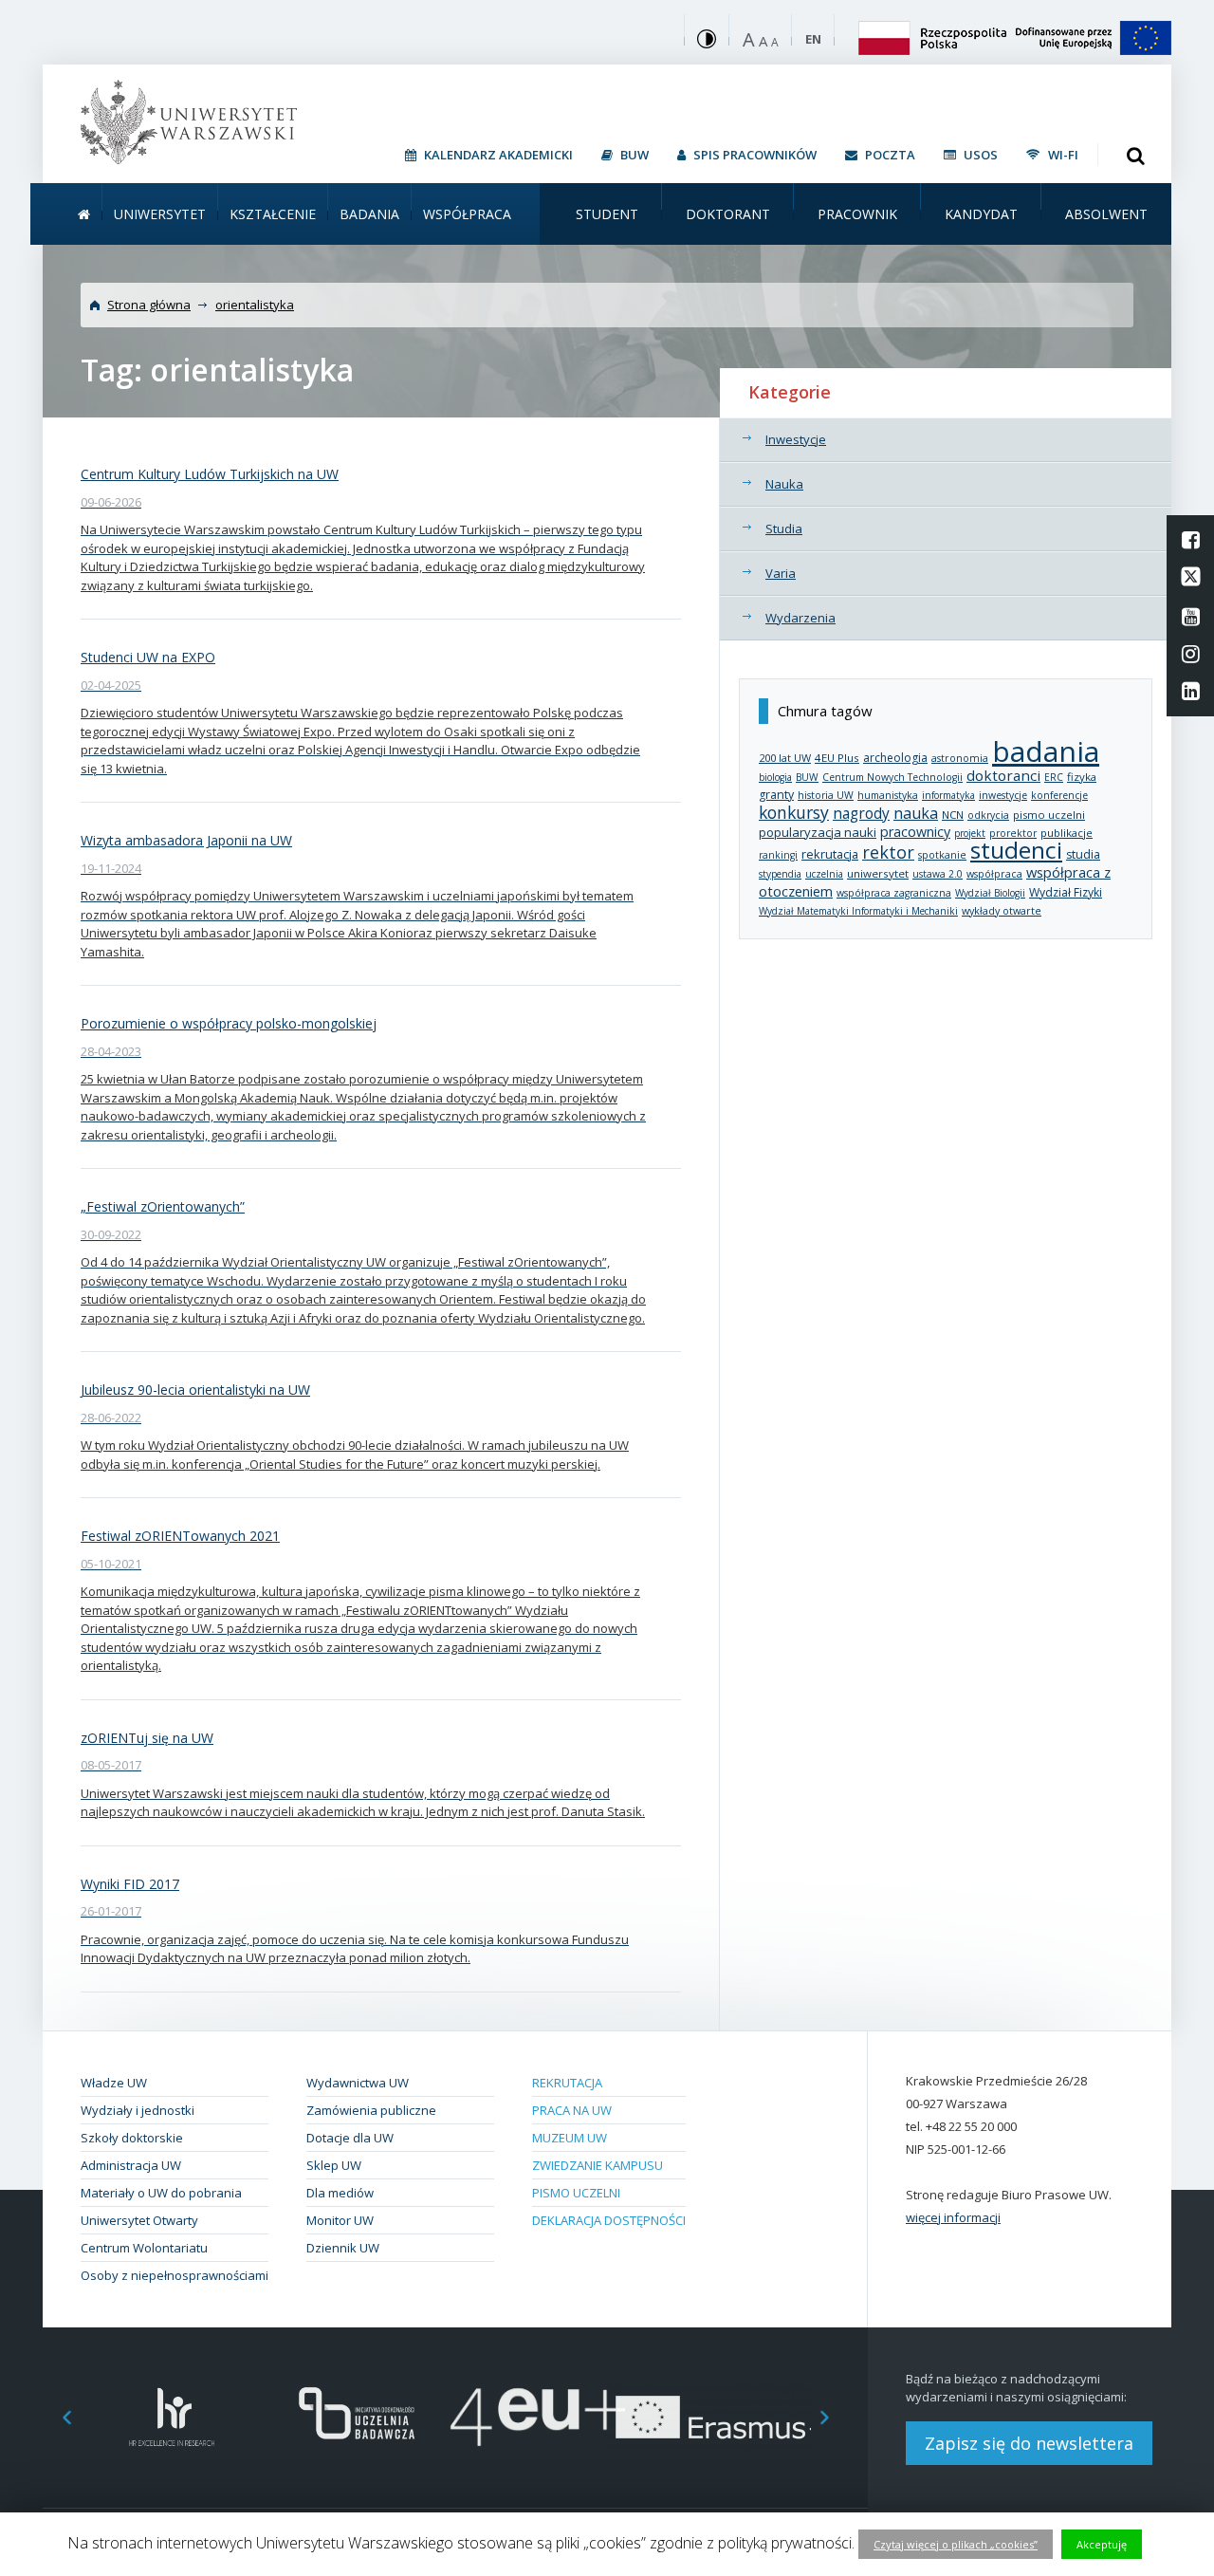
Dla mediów (340, 2193)
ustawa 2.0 (938, 874)
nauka (916, 813)
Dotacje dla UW (350, 2138)
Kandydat (981, 214)
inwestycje (1003, 795)
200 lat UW (785, 758)
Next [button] (835, 2417)
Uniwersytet (160, 214)
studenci (1016, 850)
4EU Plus (837, 758)
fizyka (1082, 777)
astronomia (960, 758)
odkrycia (988, 815)
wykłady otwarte (1002, 910)
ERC (1054, 777)
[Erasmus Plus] (721, 2417)
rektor (888, 852)
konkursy (794, 812)
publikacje (1067, 833)
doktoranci (1003, 775)
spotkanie (942, 855)
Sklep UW (334, 2165)
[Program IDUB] (355, 2417)
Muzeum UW (570, 2138)
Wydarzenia (800, 618)
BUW (807, 777)
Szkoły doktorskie (132, 2138)
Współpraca (467, 214)
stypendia (780, 874)
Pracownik (857, 214)
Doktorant (728, 214)
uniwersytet (878, 873)
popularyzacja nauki (818, 832)
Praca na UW (572, 2110)
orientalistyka (255, 305)
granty (776, 795)
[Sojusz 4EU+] (538, 2417)
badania (1046, 751)
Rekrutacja (567, 2083)
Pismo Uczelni (576, 2193)
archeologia (895, 758)
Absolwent (1106, 214)
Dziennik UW (343, 2248)
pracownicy (915, 832)
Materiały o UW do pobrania (161, 2193)
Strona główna (149, 305)
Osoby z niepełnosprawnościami (175, 2275)
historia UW (826, 795)
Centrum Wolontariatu (144, 2248)
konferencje (1059, 795)
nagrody (861, 813)
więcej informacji (953, 2217)
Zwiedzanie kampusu (598, 2165)
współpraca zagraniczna (894, 893)
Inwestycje (796, 439)
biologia (775, 777)
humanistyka (888, 795)
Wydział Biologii (990, 893)
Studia (784, 528)
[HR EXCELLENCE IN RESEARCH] (172, 2417)
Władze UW (114, 2083)
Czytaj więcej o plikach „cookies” (956, 2544)
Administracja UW (131, 2165)
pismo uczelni (1049, 815)
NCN (953, 815)
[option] (172, 2417)
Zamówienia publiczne (371, 2110)
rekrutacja (830, 854)
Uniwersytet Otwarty (139, 2220)
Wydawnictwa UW (358, 2083)
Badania (369, 214)
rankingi (778, 855)
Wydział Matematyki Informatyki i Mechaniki (858, 911)
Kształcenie (273, 214)
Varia (781, 573)
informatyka (948, 795)
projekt (970, 833)
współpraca (994, 874)
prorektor (1013, 833)
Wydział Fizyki (1066, 892)
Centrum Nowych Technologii (892, 777)
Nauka (784, 484)
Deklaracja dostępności (609, 2220)
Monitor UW (340, 2220)
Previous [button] (57, 2417)
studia (1083, 854)
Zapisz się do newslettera (1029, 2443)
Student (607, 214)
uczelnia (824, 874)
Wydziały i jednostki (138, 2110)
